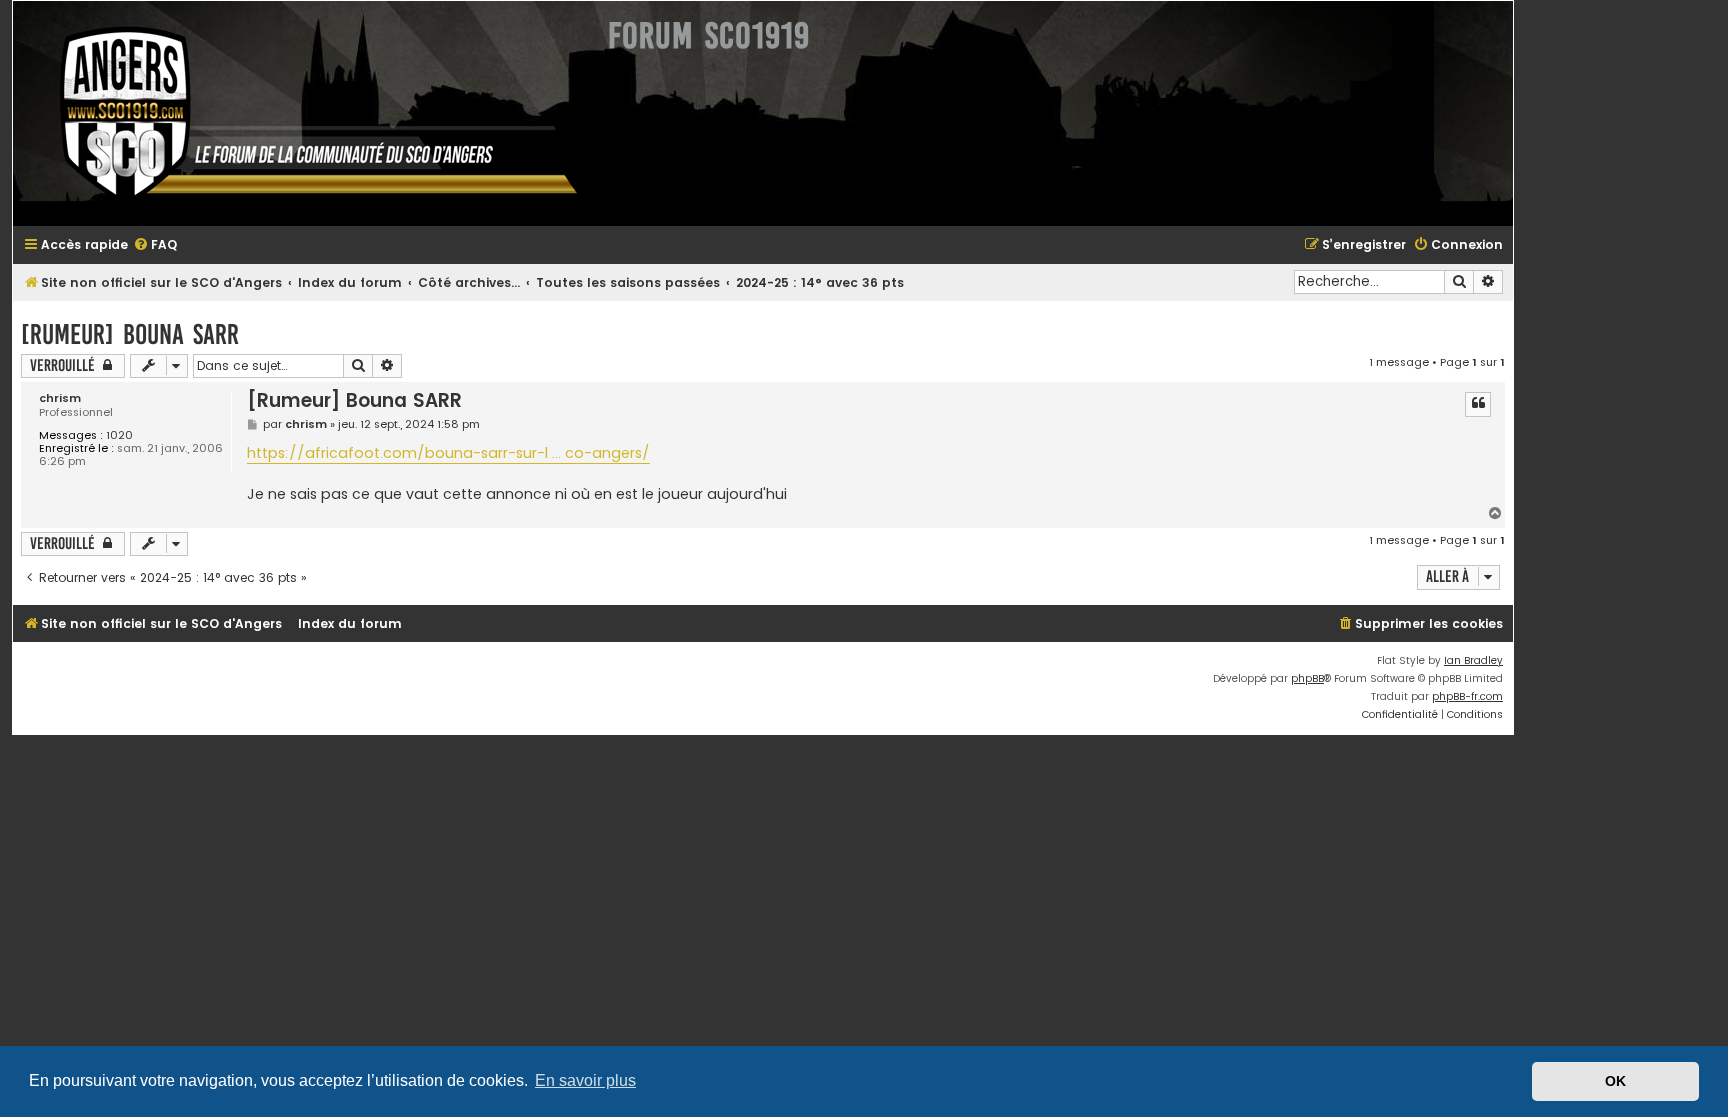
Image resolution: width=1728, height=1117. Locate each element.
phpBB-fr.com (1467, 696)
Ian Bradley (1473, 660)
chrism (60, 398)
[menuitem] (155, 245)
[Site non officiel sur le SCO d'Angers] (303, 113)
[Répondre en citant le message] (1478, 404)
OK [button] (1615, 1081)
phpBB (1307, 678)
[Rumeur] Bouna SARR (130, 334)
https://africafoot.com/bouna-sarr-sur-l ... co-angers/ (448, 453)
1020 (119, 435)
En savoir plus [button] (585, 1080)
